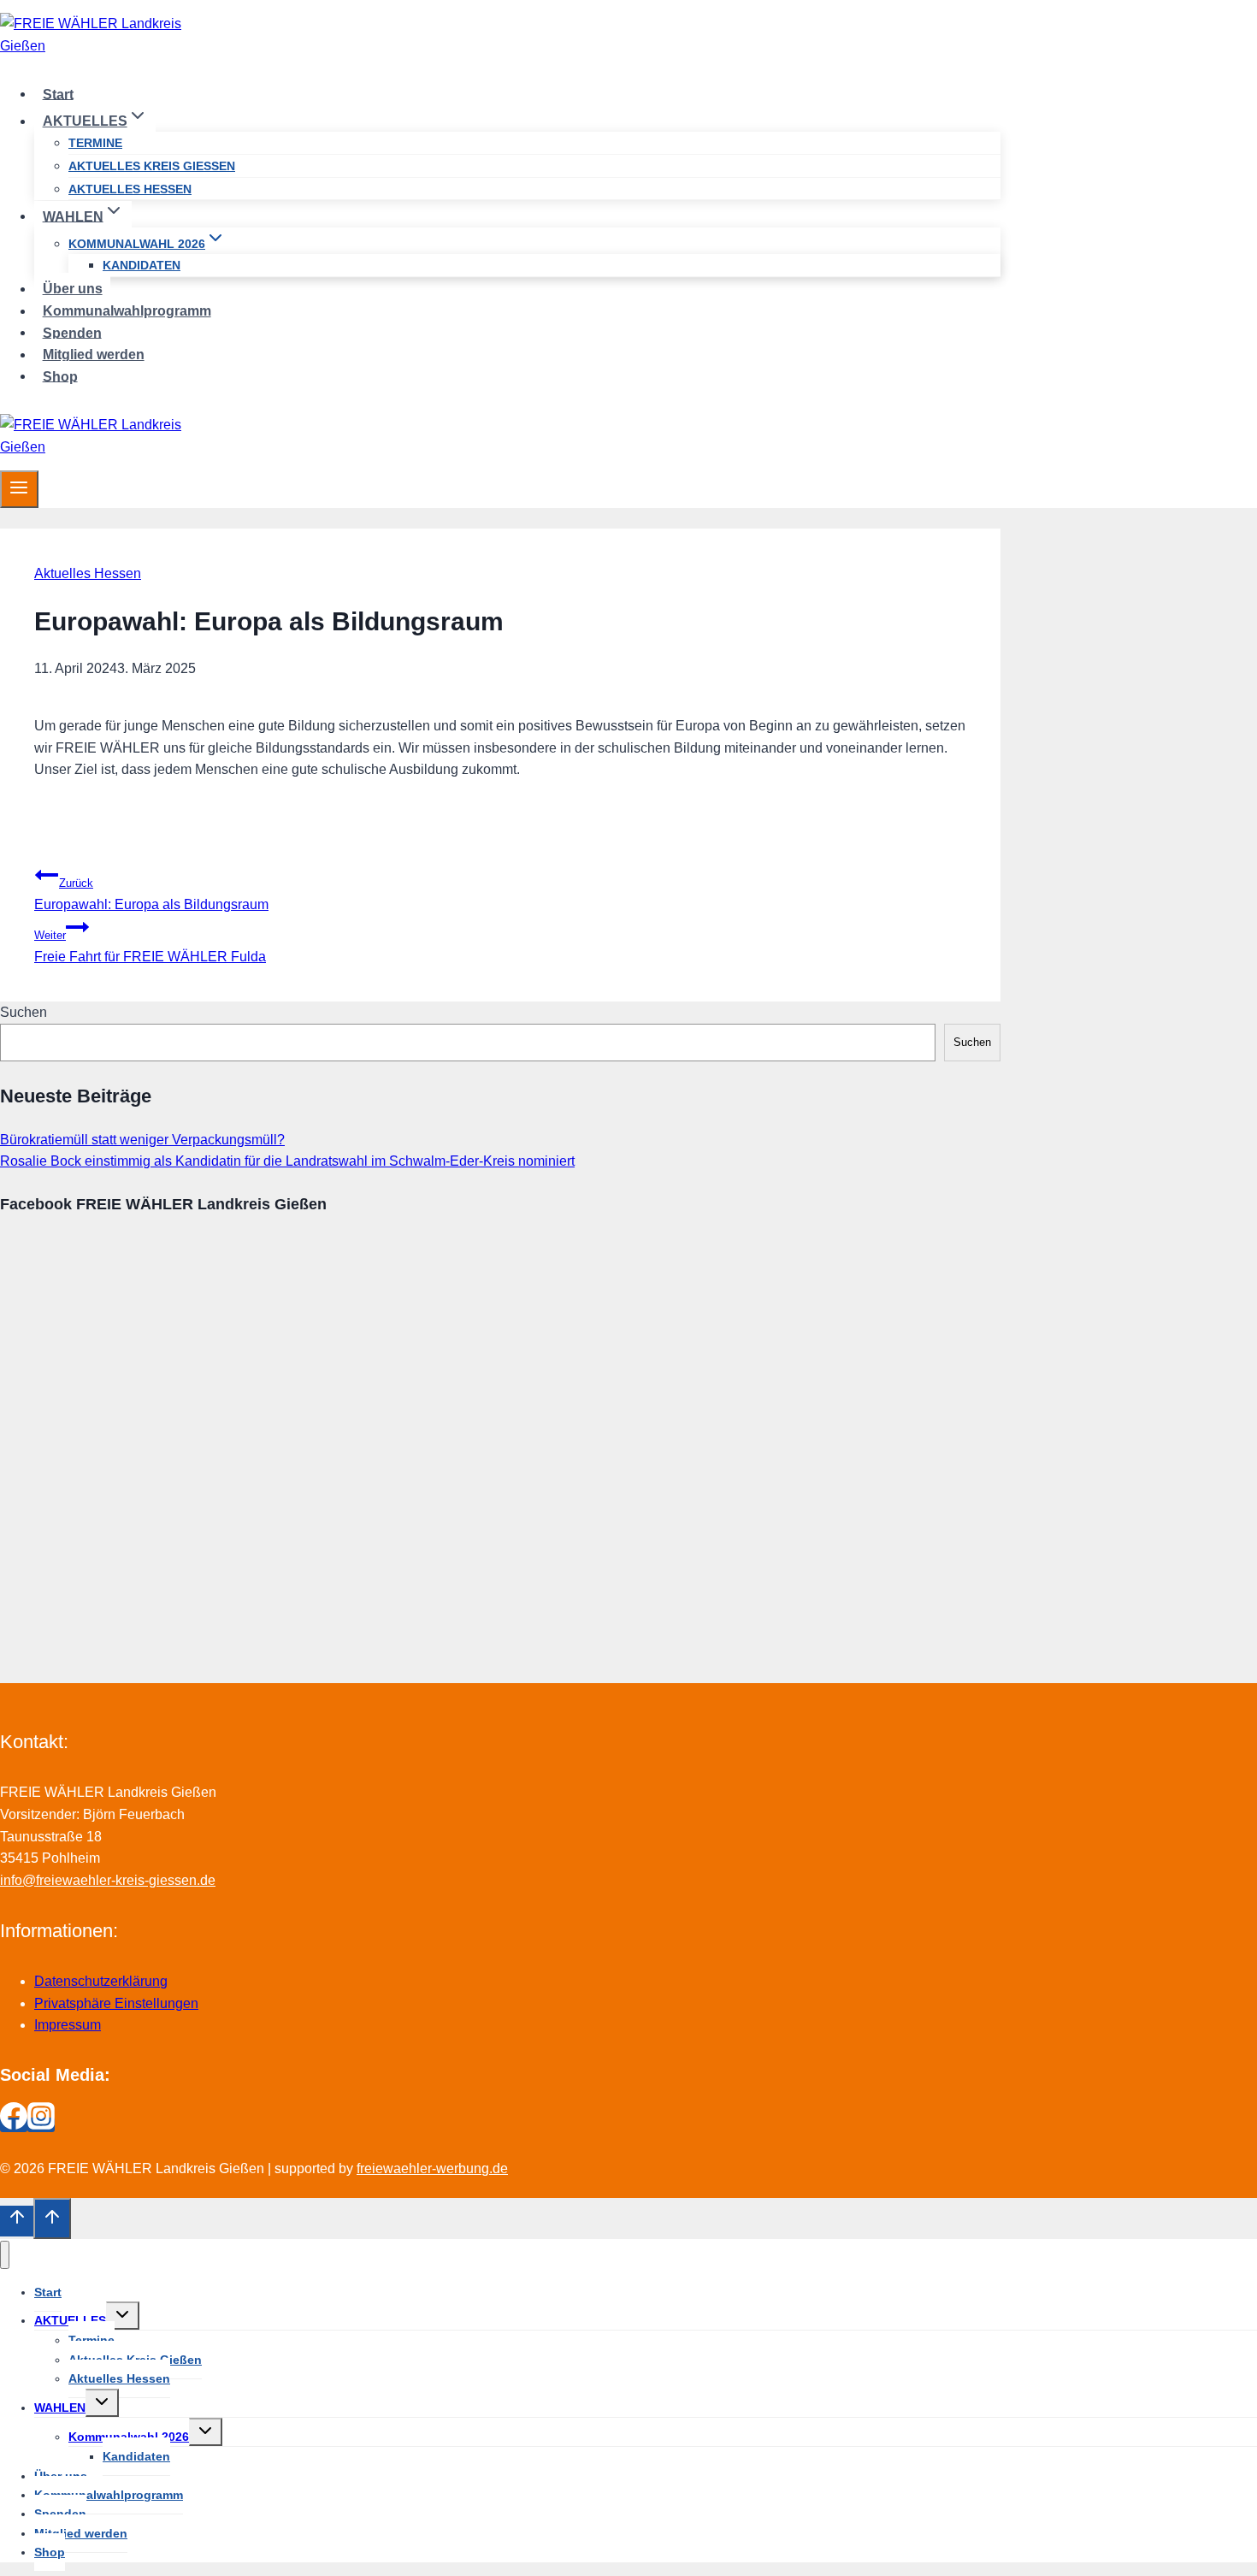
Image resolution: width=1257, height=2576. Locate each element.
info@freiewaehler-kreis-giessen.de (108, 1880)
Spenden (72, 332)
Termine (95, 143)
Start (58, 94)
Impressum (68, 2025)
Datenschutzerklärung (101, 1981)
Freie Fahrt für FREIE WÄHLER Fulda (150, 946)
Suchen (24, 1012)
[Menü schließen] (5, 2255)
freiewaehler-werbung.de (432, 2168)
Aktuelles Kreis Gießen (152, 166)
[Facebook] (14, 2125)
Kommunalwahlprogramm (127, 311)
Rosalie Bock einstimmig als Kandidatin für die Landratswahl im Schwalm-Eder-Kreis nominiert (287, 1161)
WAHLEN (60, 2408)
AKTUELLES (70, 2320)
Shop (60, 376)
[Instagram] (41, 2125)
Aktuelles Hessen (130, 189)
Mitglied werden (94, 354)
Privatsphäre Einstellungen (116, 2003)
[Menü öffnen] (19, 489)
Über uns (73, 289)
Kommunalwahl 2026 (129, 2437)
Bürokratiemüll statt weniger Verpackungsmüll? (142, 1140)
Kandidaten (142, 265)
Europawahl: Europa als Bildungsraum (151, 894)
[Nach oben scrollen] (17, 2221)
